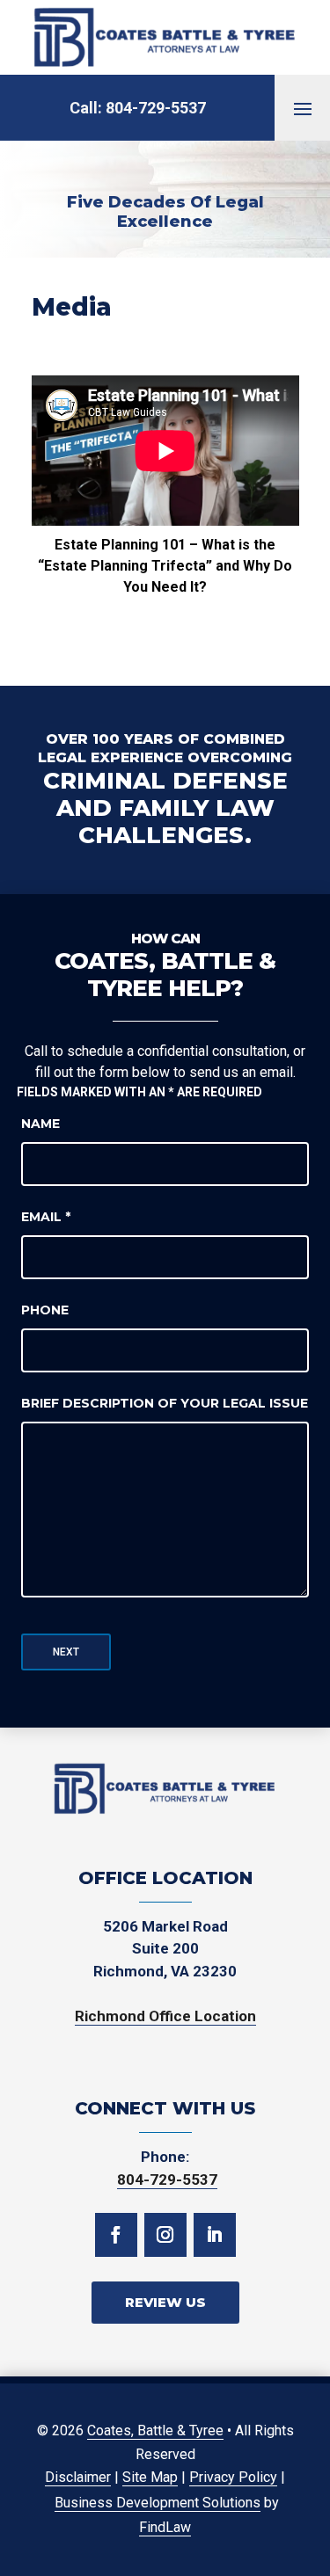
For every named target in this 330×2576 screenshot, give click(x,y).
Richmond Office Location (165, 2016)
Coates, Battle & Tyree (155, 2430)
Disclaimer (78, 2477)
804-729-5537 (156, 108)
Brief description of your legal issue (165, 1403)
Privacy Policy (233, 2477)
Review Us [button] (165, 2302)
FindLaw (165, 2527)
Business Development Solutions (158, 2503)
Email (46, 1217)
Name (40, 1124)
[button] (303, 108)
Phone (45, 1310)
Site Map (150, 2477)
